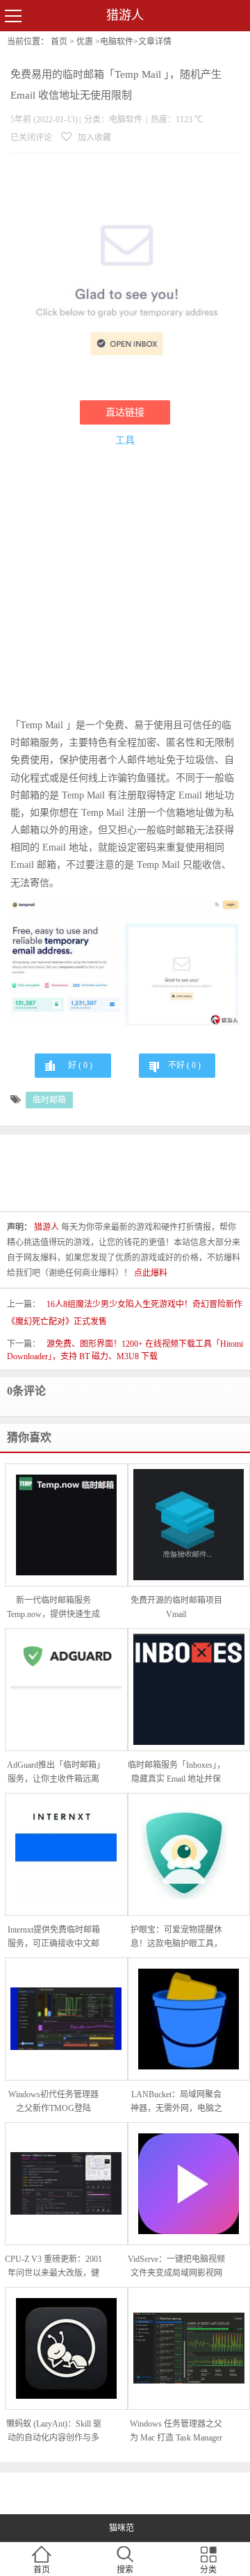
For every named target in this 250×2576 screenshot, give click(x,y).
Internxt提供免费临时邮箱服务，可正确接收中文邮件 (54, 1938)
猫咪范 (122, 2528)
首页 (59, 42)
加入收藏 (93, 138)
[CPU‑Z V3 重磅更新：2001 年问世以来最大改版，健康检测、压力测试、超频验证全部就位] (66, 2183)
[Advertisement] (125, 584)
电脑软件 (117, 42)
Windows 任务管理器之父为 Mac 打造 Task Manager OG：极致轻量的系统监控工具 (176, 2432)
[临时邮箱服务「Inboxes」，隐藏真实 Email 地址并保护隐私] (189, 1689)
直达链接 (125, 412)
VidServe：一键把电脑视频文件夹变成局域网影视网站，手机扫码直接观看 (176, 2267)
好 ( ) (80, 1065)
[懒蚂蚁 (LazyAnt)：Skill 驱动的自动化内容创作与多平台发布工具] (66, 2348)
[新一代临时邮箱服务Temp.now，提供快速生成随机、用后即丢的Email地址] (66, 1525)
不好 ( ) (184, 1065)
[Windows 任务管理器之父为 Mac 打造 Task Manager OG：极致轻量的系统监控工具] (189, 2348)
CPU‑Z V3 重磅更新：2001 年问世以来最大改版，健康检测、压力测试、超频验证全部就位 (53, 2267)
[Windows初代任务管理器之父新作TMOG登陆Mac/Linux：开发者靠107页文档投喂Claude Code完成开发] (66, 2019)
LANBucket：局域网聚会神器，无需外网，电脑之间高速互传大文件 (176, 2102)
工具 (125, 440)
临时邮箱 (49, 1100)
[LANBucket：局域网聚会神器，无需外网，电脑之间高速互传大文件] (189, 2019)
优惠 (85, 42)
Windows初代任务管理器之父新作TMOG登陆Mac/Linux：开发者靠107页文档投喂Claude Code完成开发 (54, 2102)
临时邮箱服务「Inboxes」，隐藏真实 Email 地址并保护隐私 (176, 1773)
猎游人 (125, 15)
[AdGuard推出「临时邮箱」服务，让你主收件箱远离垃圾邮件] (66, 1690)
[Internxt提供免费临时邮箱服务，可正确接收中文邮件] (66, 1854)
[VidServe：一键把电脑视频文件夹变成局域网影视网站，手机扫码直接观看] (189, 2184)
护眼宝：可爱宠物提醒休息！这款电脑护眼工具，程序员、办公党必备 (176, 1938)
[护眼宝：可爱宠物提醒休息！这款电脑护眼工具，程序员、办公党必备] (189, 1854)
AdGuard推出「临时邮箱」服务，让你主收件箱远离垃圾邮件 (54, 1773)
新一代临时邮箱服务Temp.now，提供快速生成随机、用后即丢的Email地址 (54, 1608)
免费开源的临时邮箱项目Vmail (176, 1607)
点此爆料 (151, 1273)
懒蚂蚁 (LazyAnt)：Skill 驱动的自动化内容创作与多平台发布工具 (54, 2432)
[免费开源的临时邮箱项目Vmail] (189, 1525)
